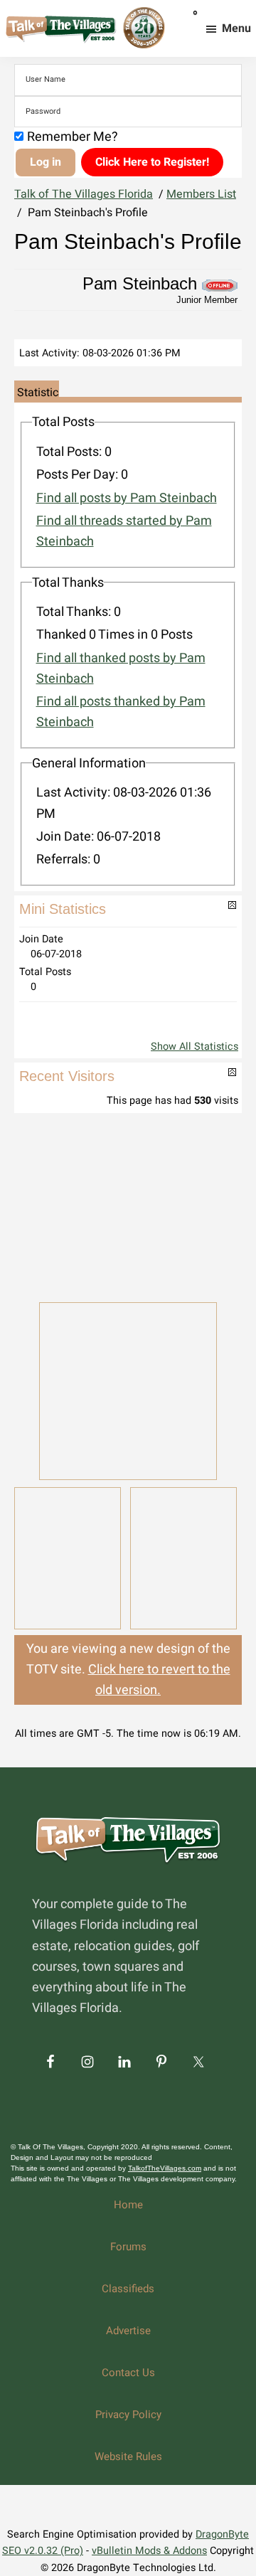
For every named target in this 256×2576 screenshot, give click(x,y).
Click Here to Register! (152, 162)
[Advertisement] (128, 1206)
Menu (236, 28)
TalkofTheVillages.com (165, 2168)
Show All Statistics (194, 1047)
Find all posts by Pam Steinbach (127, 498)
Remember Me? (73, 137)
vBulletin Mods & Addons (149, 2551)
